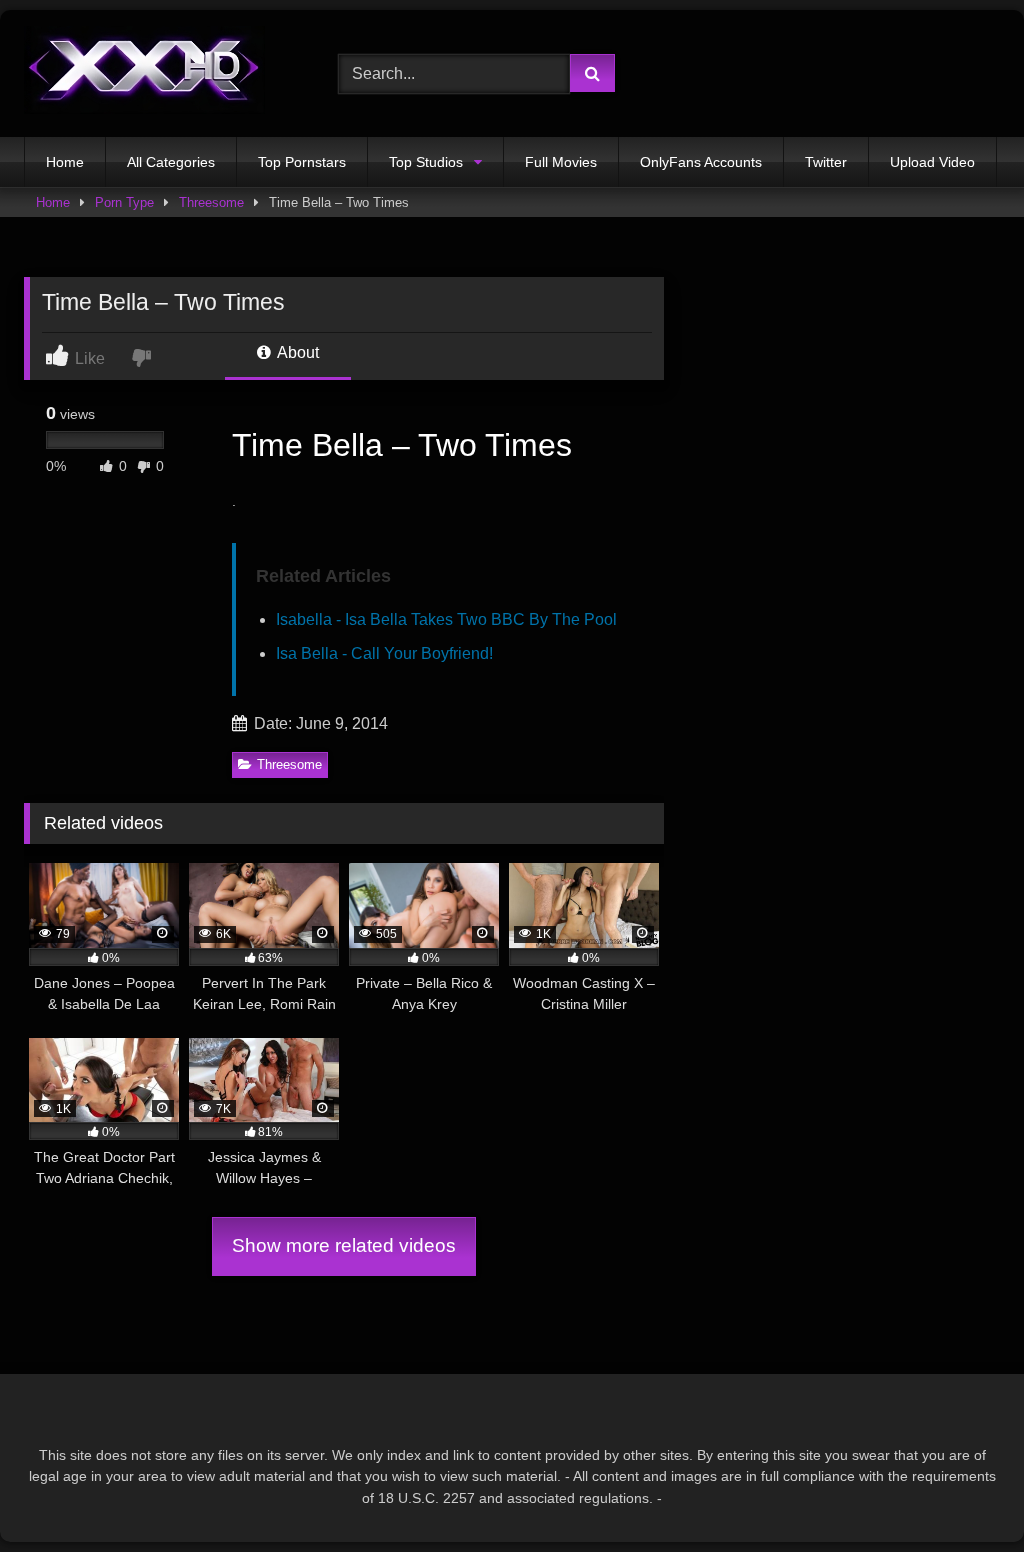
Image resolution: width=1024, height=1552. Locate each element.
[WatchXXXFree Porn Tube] (158, 73)
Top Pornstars (302, 162)
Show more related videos (344, 1245)
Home (65, 162)
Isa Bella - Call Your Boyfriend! (384, 653)
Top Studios (426, 162)
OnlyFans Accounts (701, 162)
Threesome (211, 202)
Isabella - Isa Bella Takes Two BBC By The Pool (446, 619)
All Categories (171, 162)
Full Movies (561, 162)
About (296, 352)
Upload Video (932, 162)
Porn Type (124, 202)
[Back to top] (962, 1492)
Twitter (826, 162)
